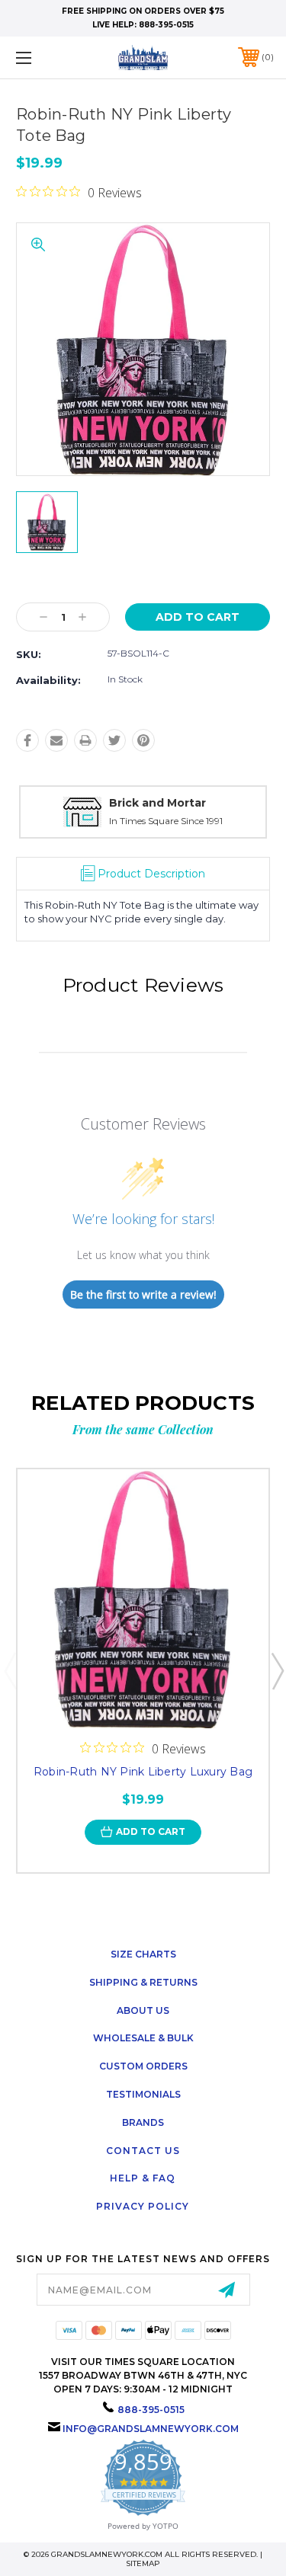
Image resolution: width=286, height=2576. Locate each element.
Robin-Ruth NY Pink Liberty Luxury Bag (143, 1772)
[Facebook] (27, 740)
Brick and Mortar (157, 803)
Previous (10, 1670)
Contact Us (143, 2151)
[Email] (56, 740)
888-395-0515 (166, 25)
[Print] (85, 740)
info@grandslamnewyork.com (151, 2429)
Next (277, 1670)
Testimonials (143, 2094)
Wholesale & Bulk (143, 2038)
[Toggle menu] (42, 58)
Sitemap (143, 2563)
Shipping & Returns (143, 1982)
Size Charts (143, 1954)
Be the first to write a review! (143, 1294)
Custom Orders (143, 2066)
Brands (143, 2122)
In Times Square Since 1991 (166, 821)
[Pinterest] (143, 740)
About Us (143, 2010)
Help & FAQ (143, 2178)
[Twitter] (114, 740)
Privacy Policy (143, 2206)
